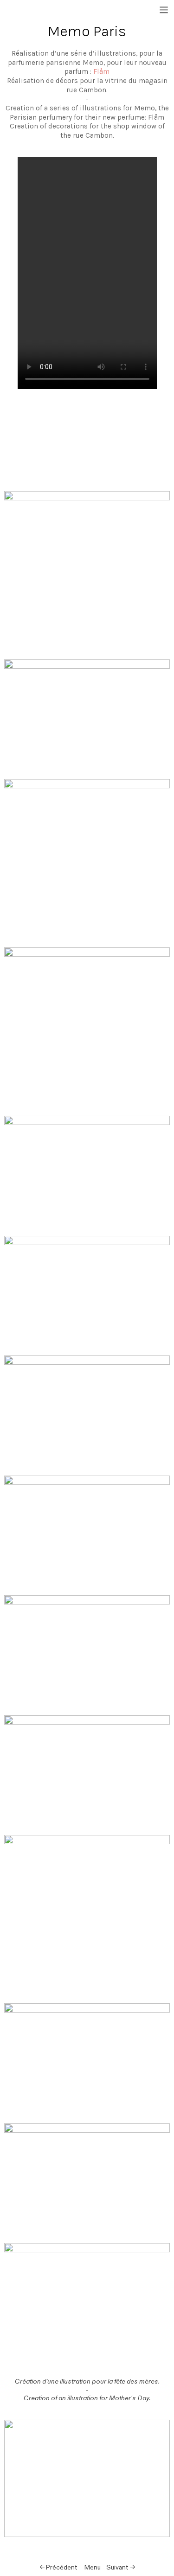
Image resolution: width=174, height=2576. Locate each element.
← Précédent (58, 2567)
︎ (164, 10)
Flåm (101, 71)
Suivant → (121, 2567)
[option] (87, 441)
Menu (93, 2567)
